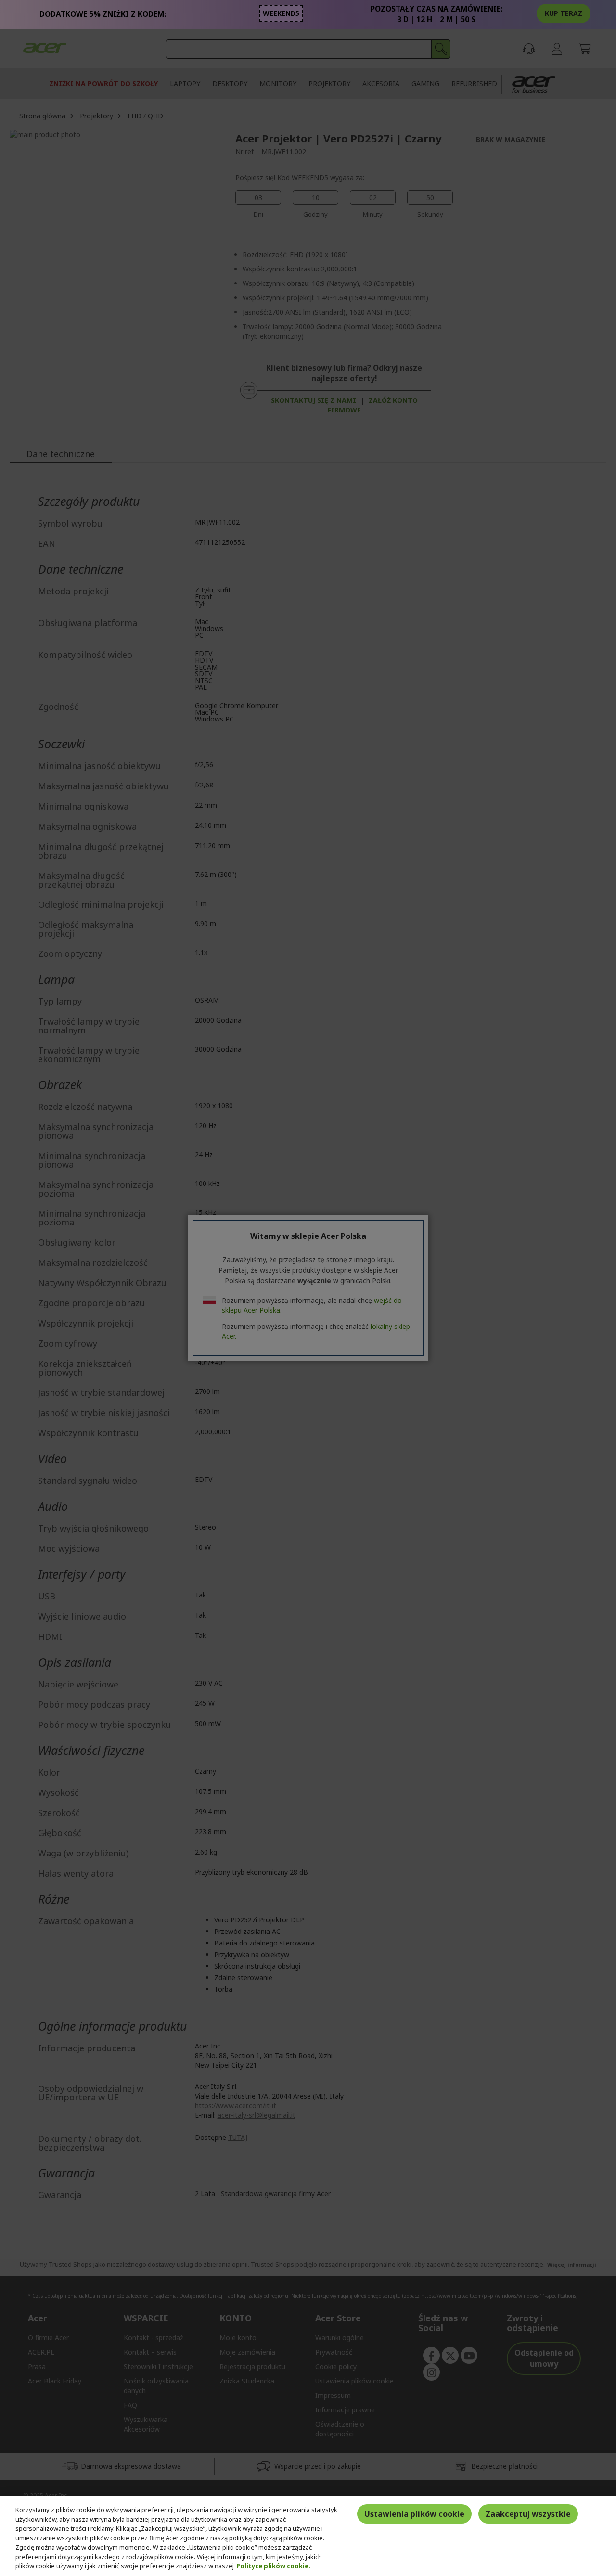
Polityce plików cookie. (273, 2566)
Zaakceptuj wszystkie (528, 2514)
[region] (308, 2536)
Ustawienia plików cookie (414, 2514)
